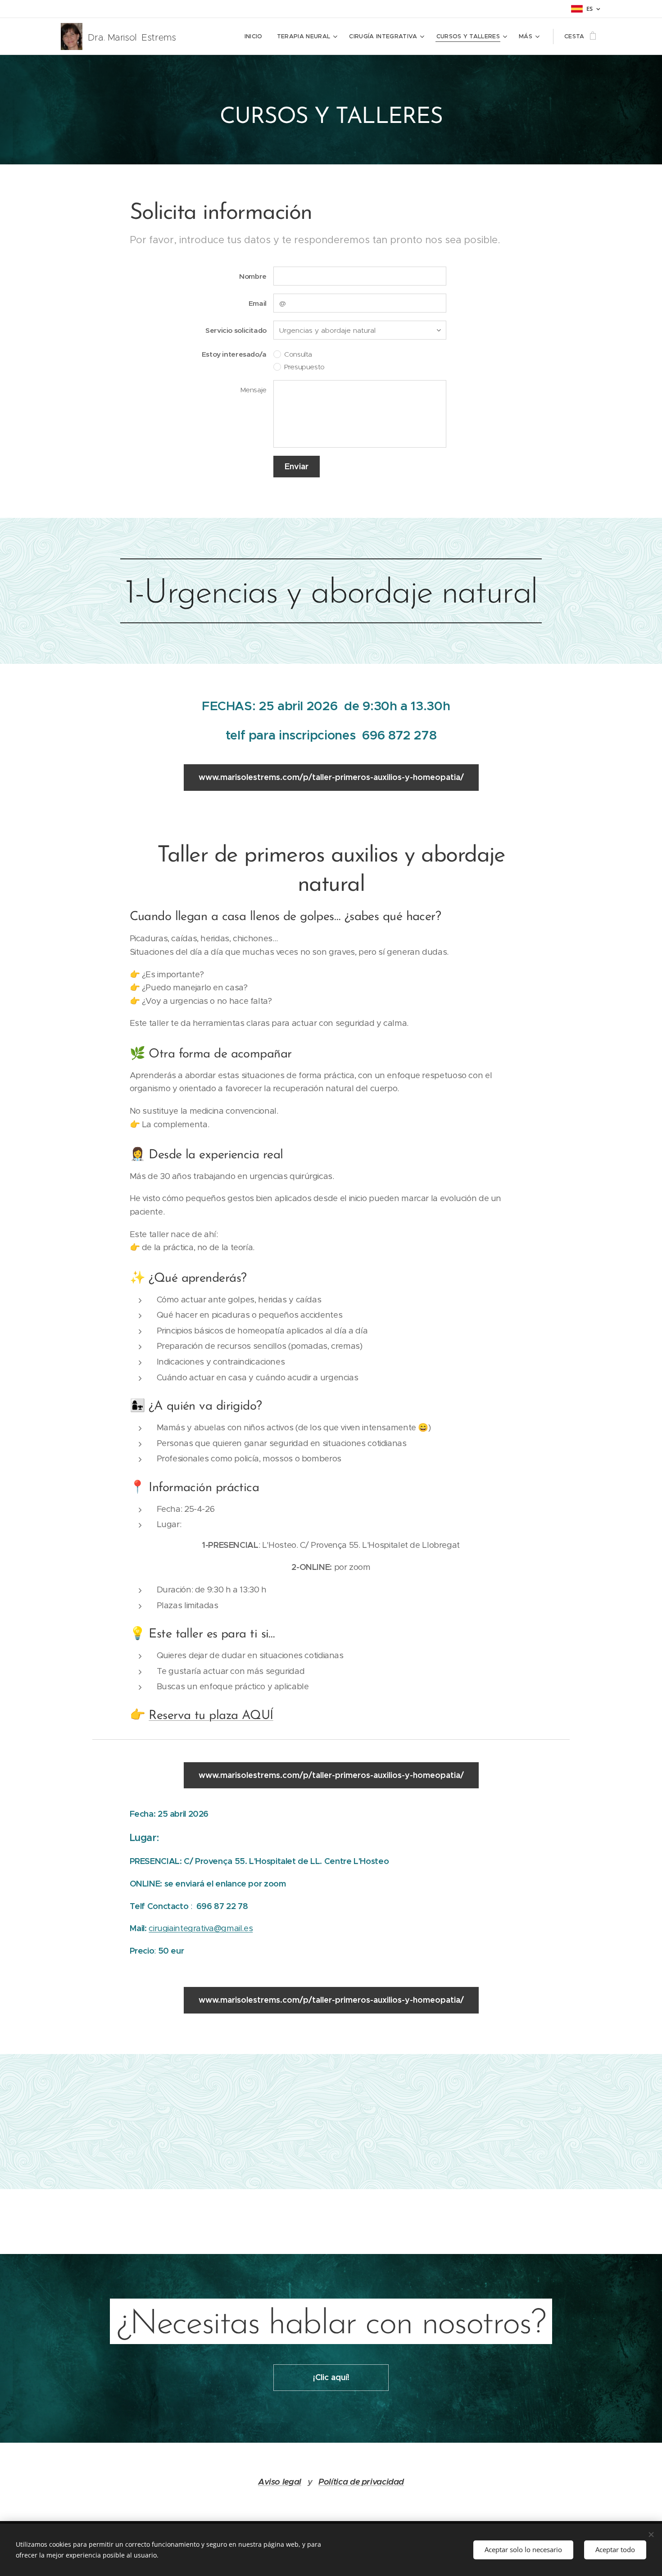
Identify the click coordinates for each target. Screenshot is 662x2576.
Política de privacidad (361, 2482)
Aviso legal (280, 2482)
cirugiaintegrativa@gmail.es (201, 1928)
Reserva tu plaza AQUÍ (211, 1716)
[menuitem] (256, 36)
